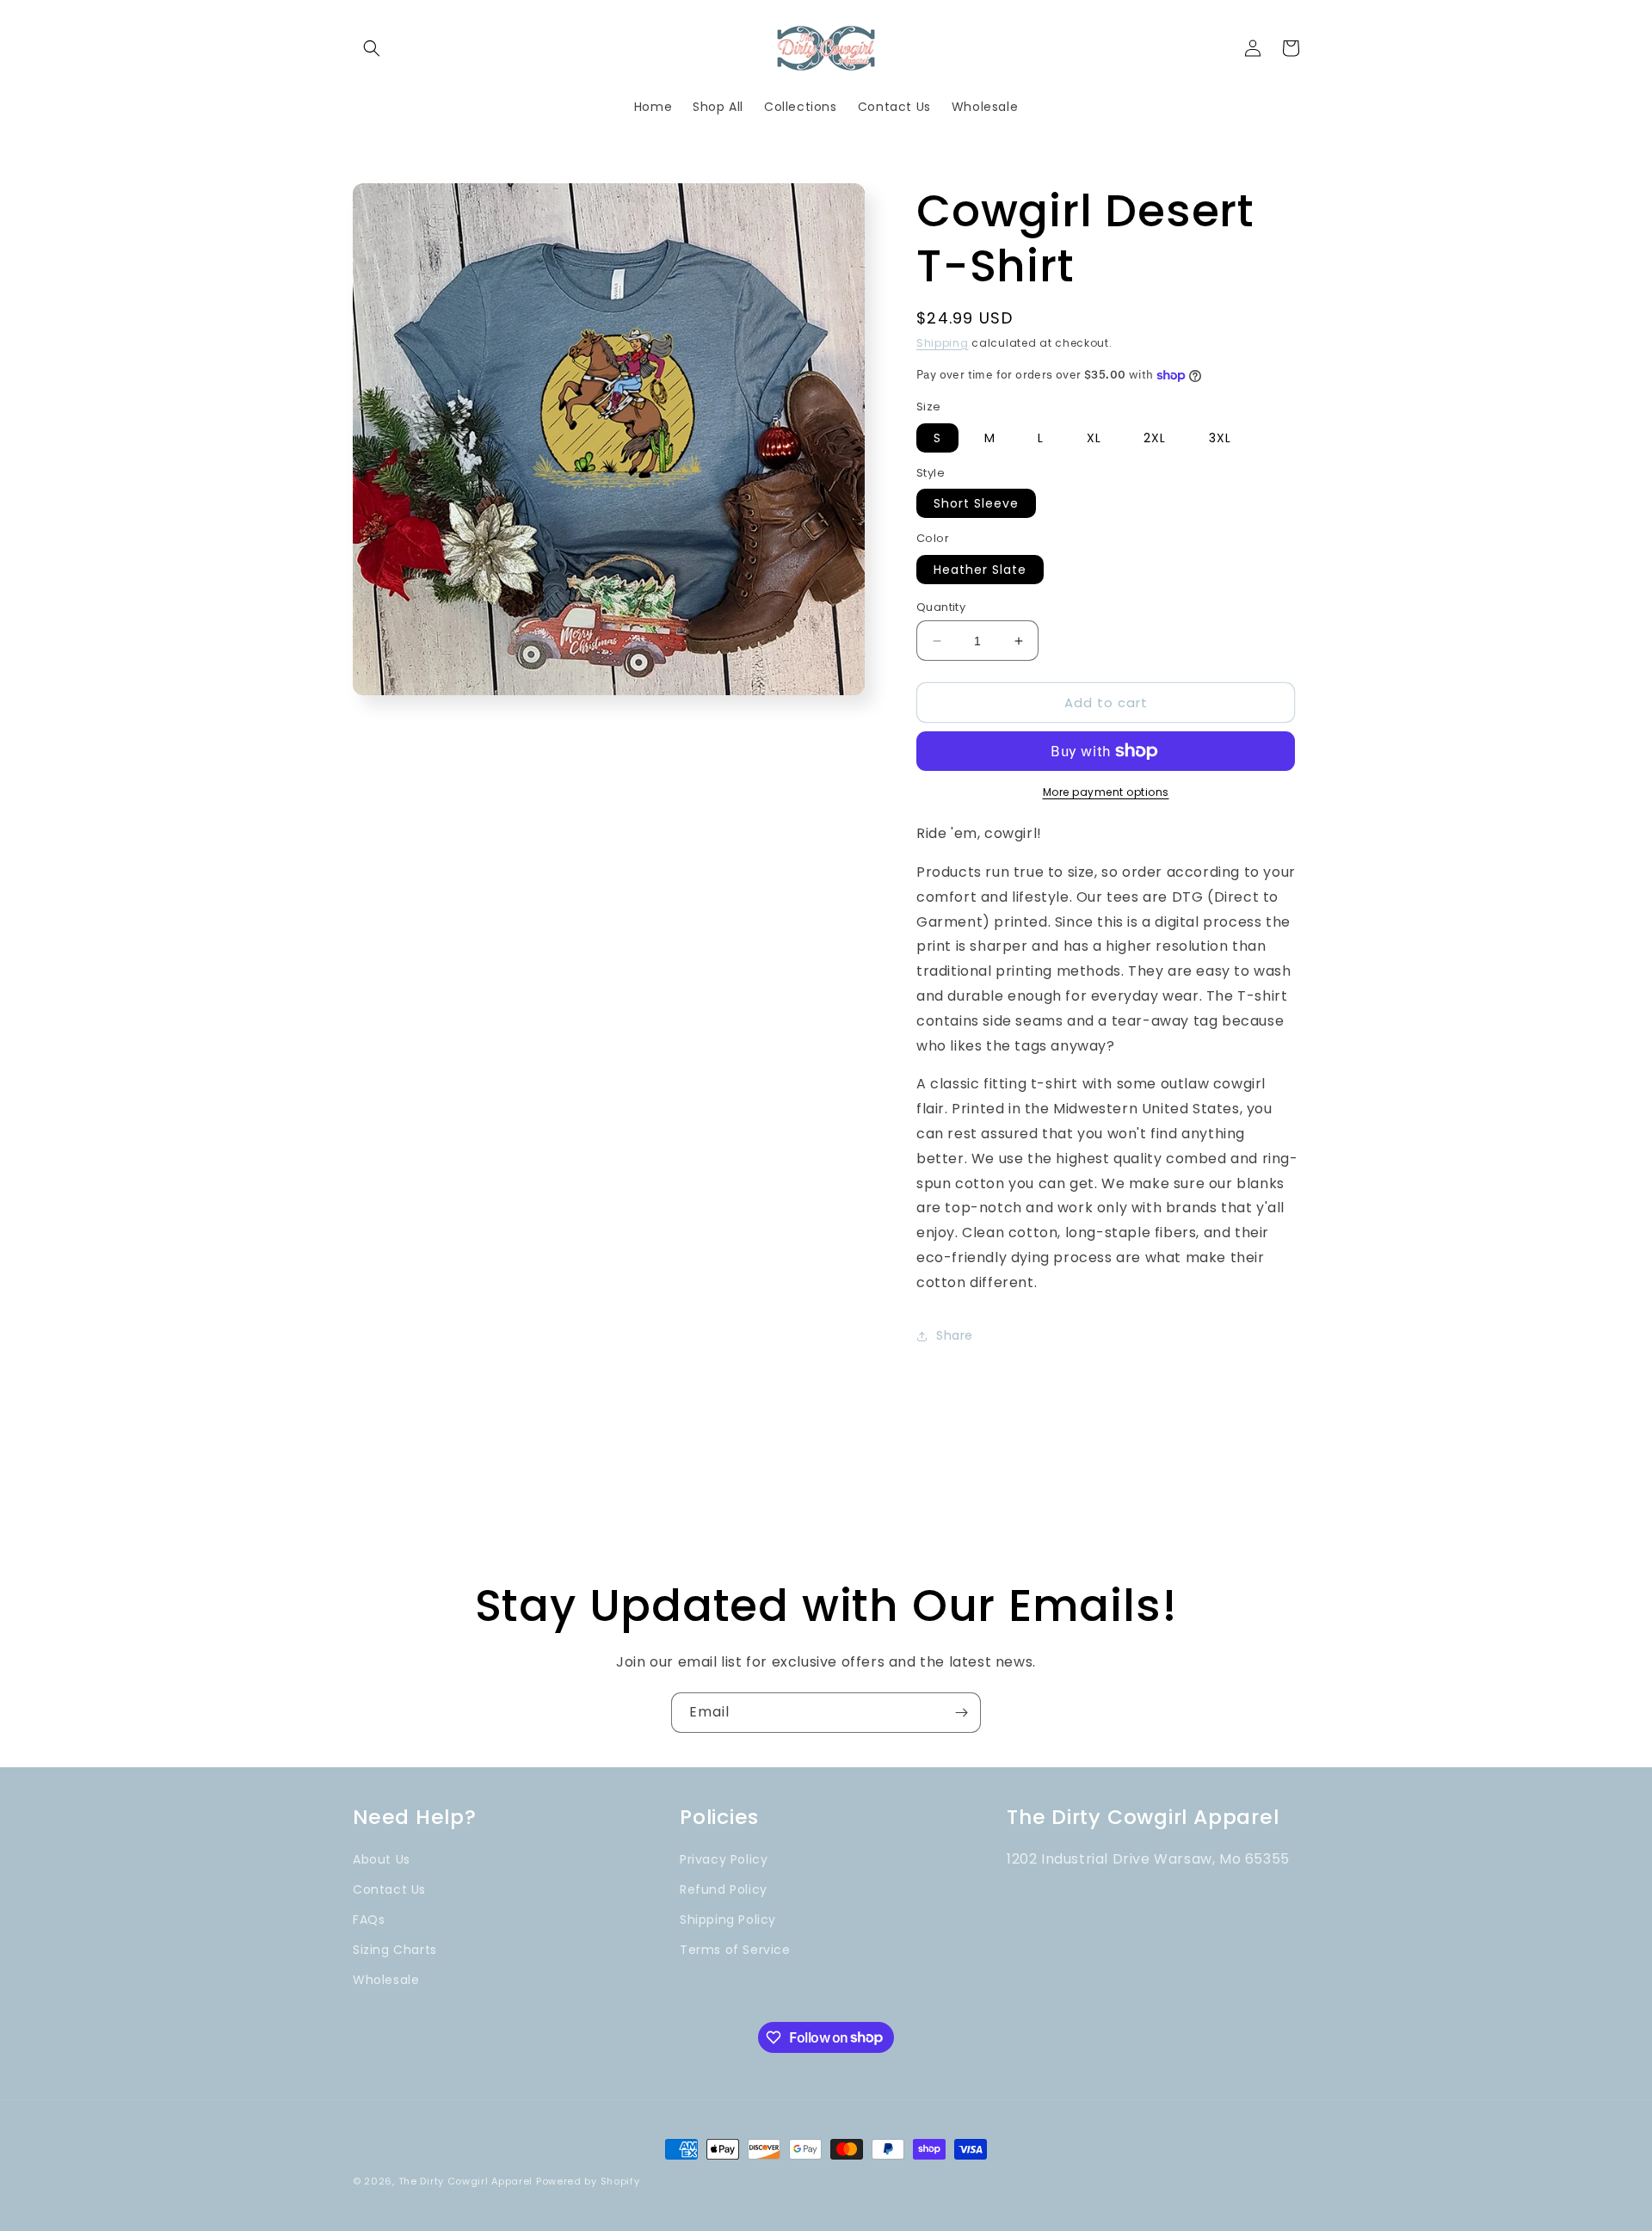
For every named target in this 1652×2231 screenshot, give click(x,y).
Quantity (941, 607)
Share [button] (955, 1335)
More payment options (1106, 792)
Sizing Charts (395, 1950)
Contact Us (389, 1889)
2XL (1155, 438)
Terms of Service (735, 1950)
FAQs (369, 1920)
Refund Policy (724, 1889)
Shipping (943, 343)
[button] (372, 48)
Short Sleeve (976, 503)
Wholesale (386, 1980)
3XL (1220, 438)
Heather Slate (980, 570)
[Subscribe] (961, 1713)
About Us (382, 1859)
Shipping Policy (728, 1920)
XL (1094, 438)
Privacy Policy (724, 1859)
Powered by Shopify (588, 2181)
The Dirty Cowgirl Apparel (466, 2181)
